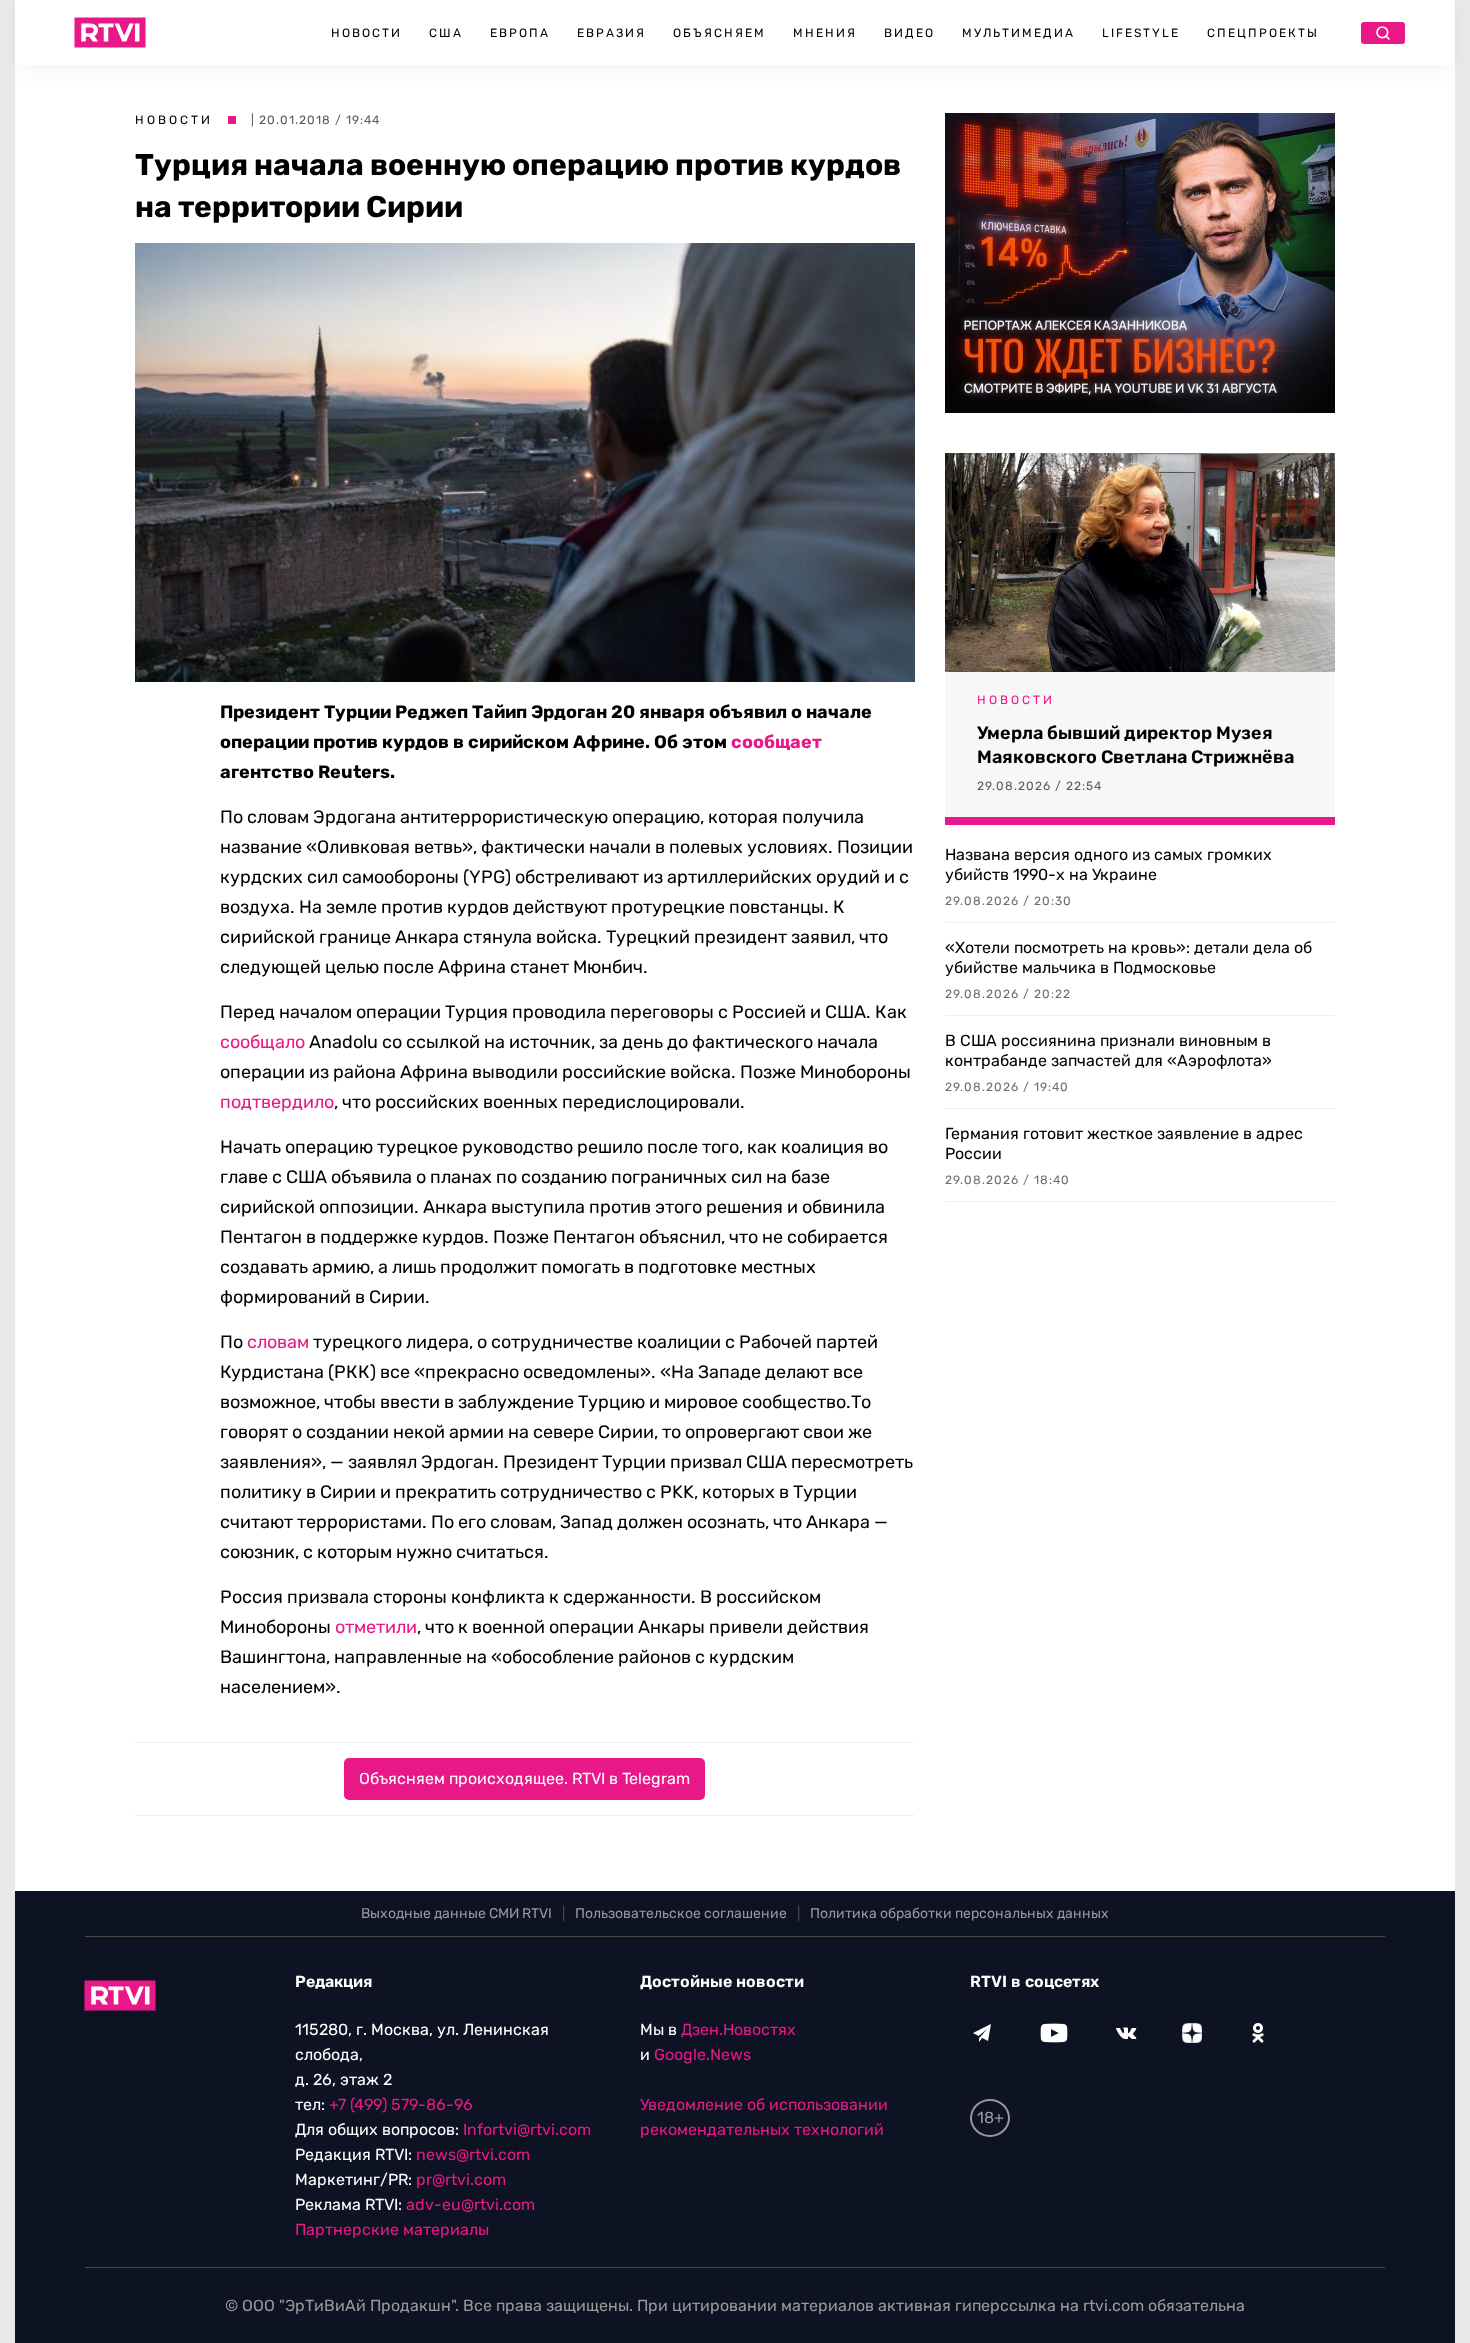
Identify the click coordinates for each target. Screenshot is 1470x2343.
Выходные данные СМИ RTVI (456, 1913)
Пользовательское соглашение (681, 1913)
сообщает (776, 742)
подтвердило (277, 1102)
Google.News (702, 2054)
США (446, 33)
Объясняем (719, 33)
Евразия (611, 33)
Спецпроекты (1263, 33)
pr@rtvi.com (461, 2179)
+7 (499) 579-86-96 (401, 2104)
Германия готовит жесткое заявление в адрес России (1124, 1143)
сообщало (262, 1042)
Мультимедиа (1018, 33)
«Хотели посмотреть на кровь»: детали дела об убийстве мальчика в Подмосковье (1128, 957)
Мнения (825, 33)
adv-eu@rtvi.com (470, 2204)
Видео (909, 33)
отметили (376, 1627)
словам (278, 1342)
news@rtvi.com (473, 2154)
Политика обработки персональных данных (959, 1913)
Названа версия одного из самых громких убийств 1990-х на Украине (1108, 864)
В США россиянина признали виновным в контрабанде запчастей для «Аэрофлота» (1108, 1050)
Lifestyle (1141, 33)
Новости (366, 33)
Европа (520, 33)
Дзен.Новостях (738, 2029)
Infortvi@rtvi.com (527, 2129)
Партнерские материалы (392, 2229)
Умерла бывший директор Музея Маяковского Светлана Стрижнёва (1135, 745)
